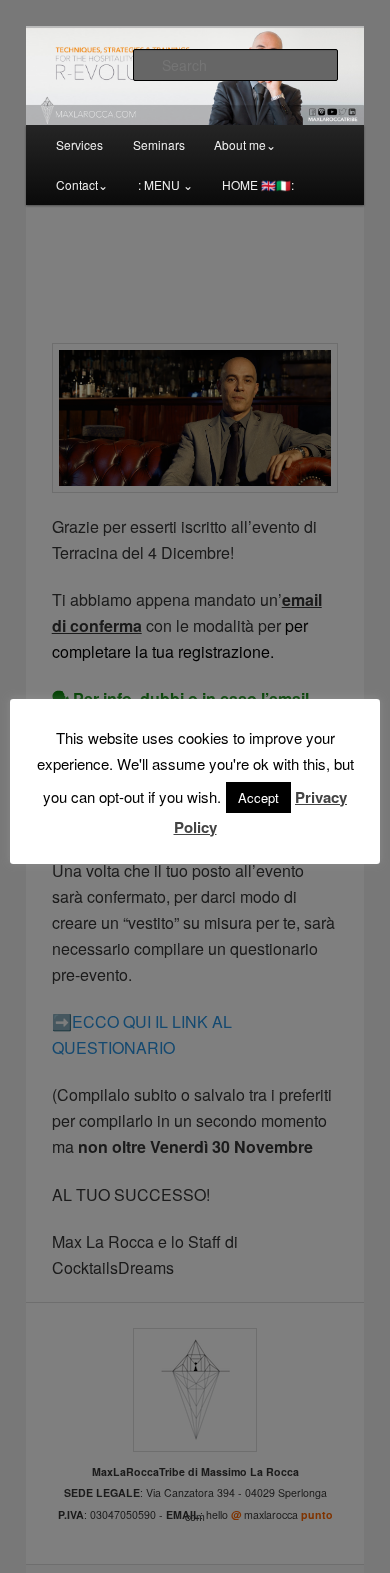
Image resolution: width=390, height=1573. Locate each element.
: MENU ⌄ (165, 184)
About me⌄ (245, 144)
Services (79, 144)
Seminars (159, 144)
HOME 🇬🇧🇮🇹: (258, 184)
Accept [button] (258, 797)
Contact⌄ (82, 184)
